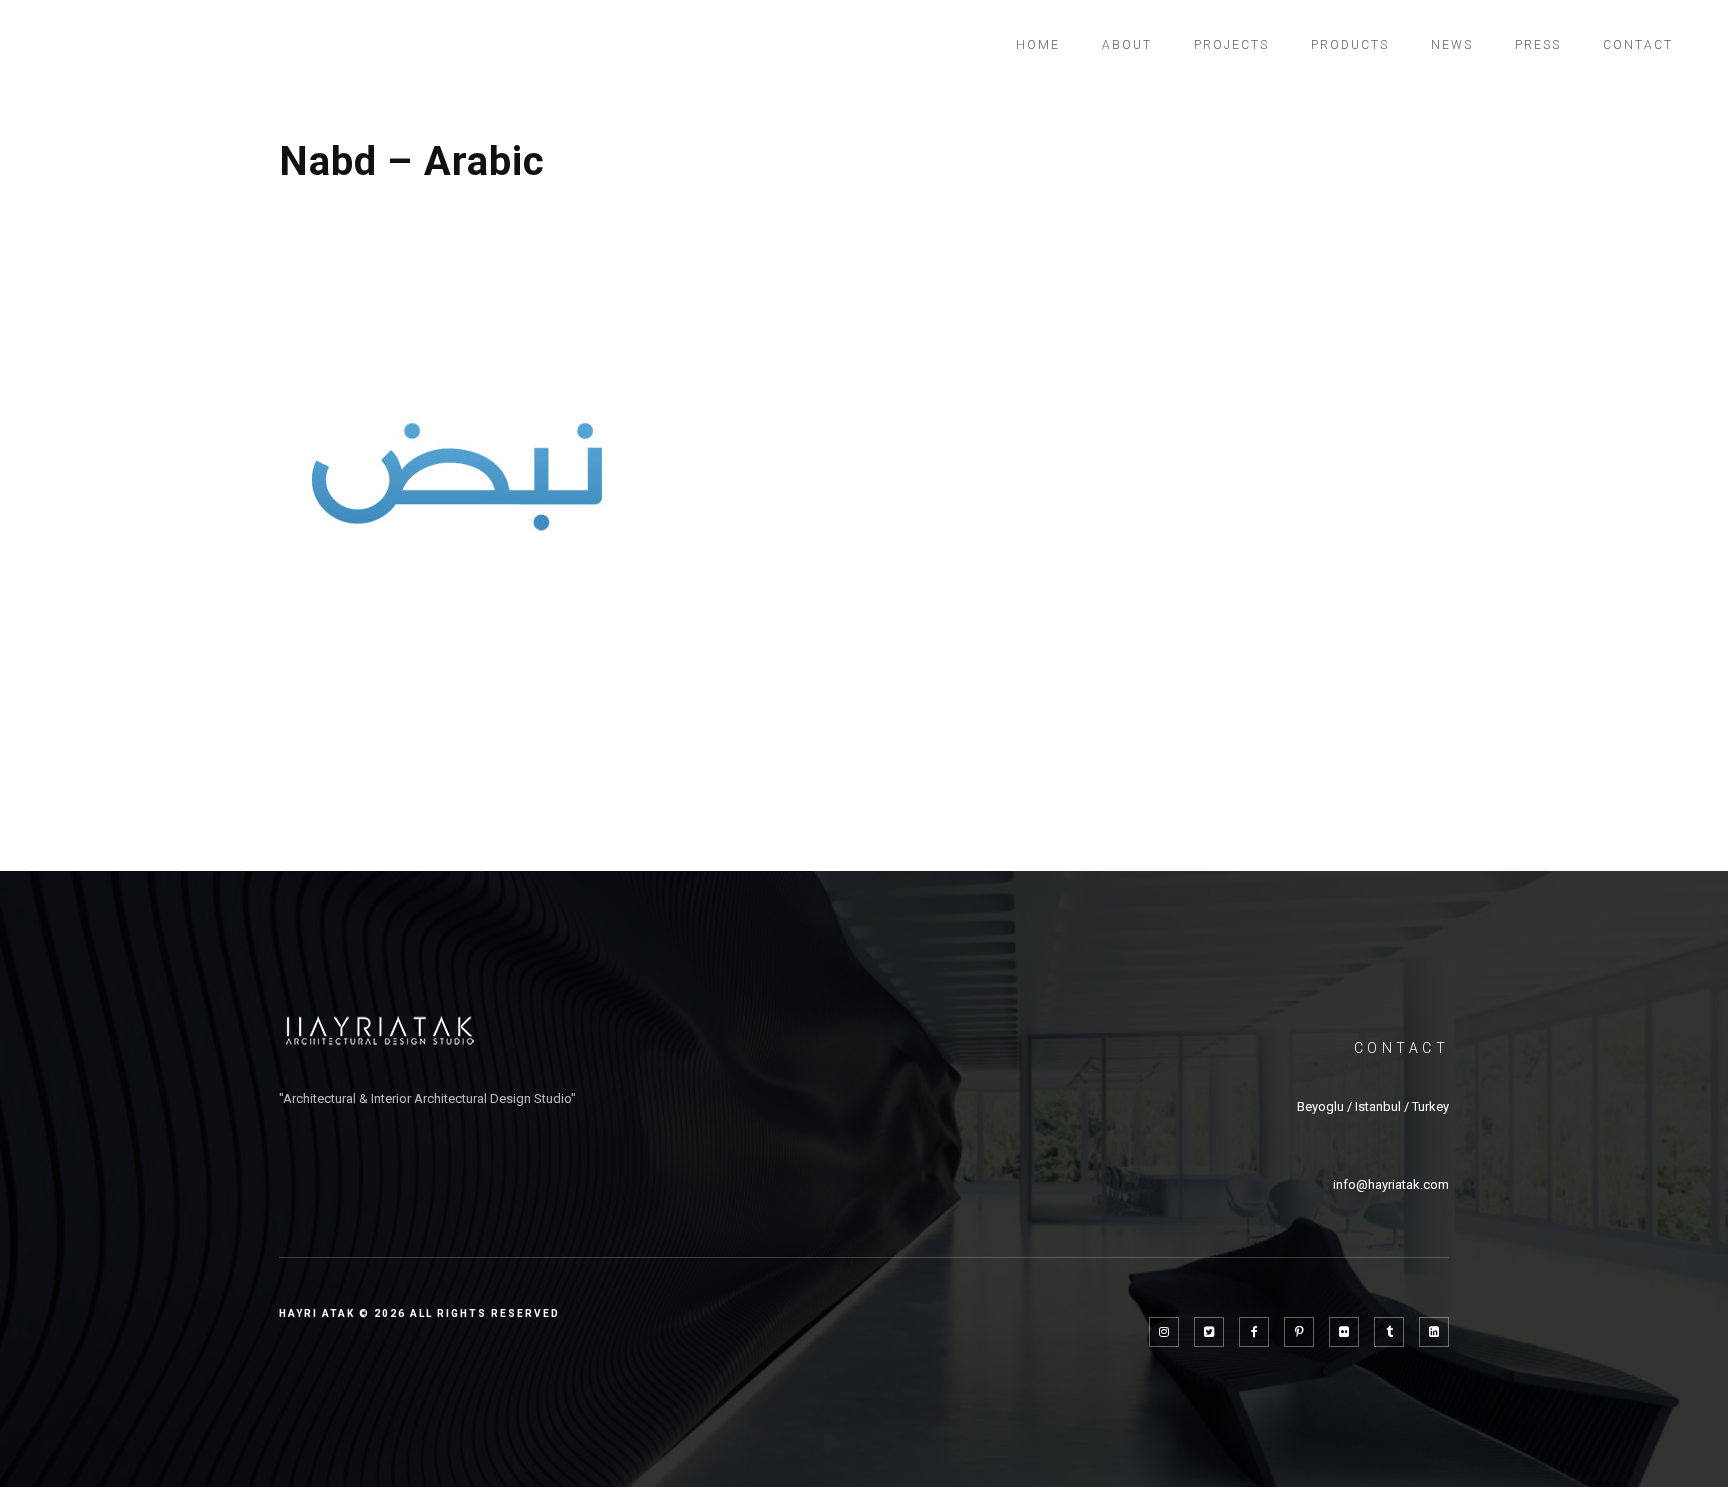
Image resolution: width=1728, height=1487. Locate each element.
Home (1038, 45)
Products (1350, 45)
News (1452, 45)
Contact (1638, 45)
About (1127, 45)
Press (1538, 45)
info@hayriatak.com (1391, 1184)
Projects (1231, 45)
